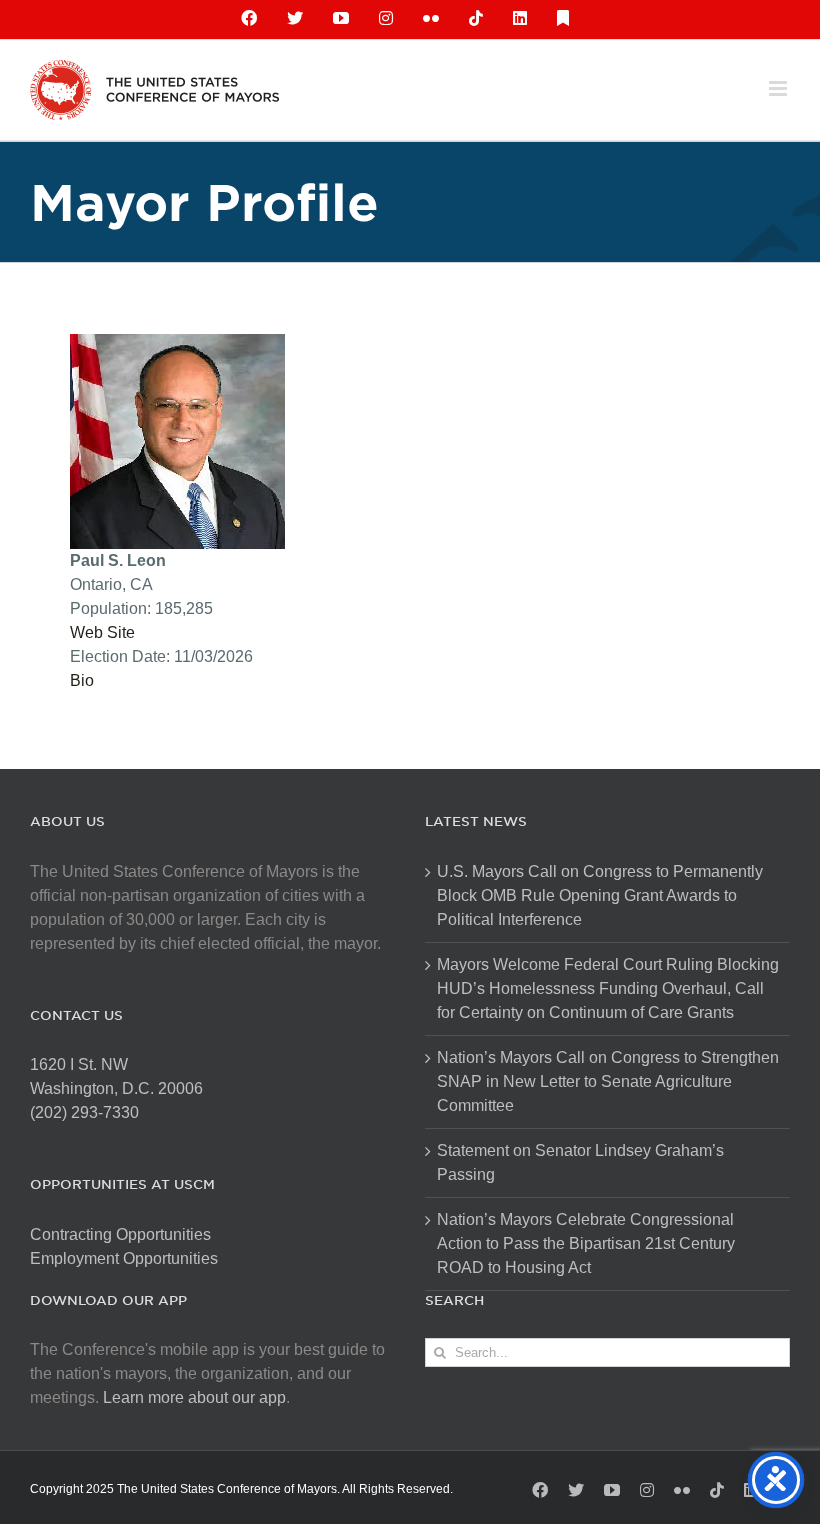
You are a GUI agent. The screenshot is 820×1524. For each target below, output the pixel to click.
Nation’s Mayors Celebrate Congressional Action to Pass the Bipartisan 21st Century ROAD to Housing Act (586, 1243)
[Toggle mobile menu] (779, 88)
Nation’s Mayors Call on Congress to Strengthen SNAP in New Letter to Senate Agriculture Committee (608, 1081)
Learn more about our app (194, 1397)
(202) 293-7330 (84, 1112)
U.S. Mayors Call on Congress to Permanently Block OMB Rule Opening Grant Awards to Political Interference (600, 895)
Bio (82, 680)
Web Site (102, 632)
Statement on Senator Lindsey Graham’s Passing (580, 1162)
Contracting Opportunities (120, 1234)
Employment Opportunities (124, 1258)
